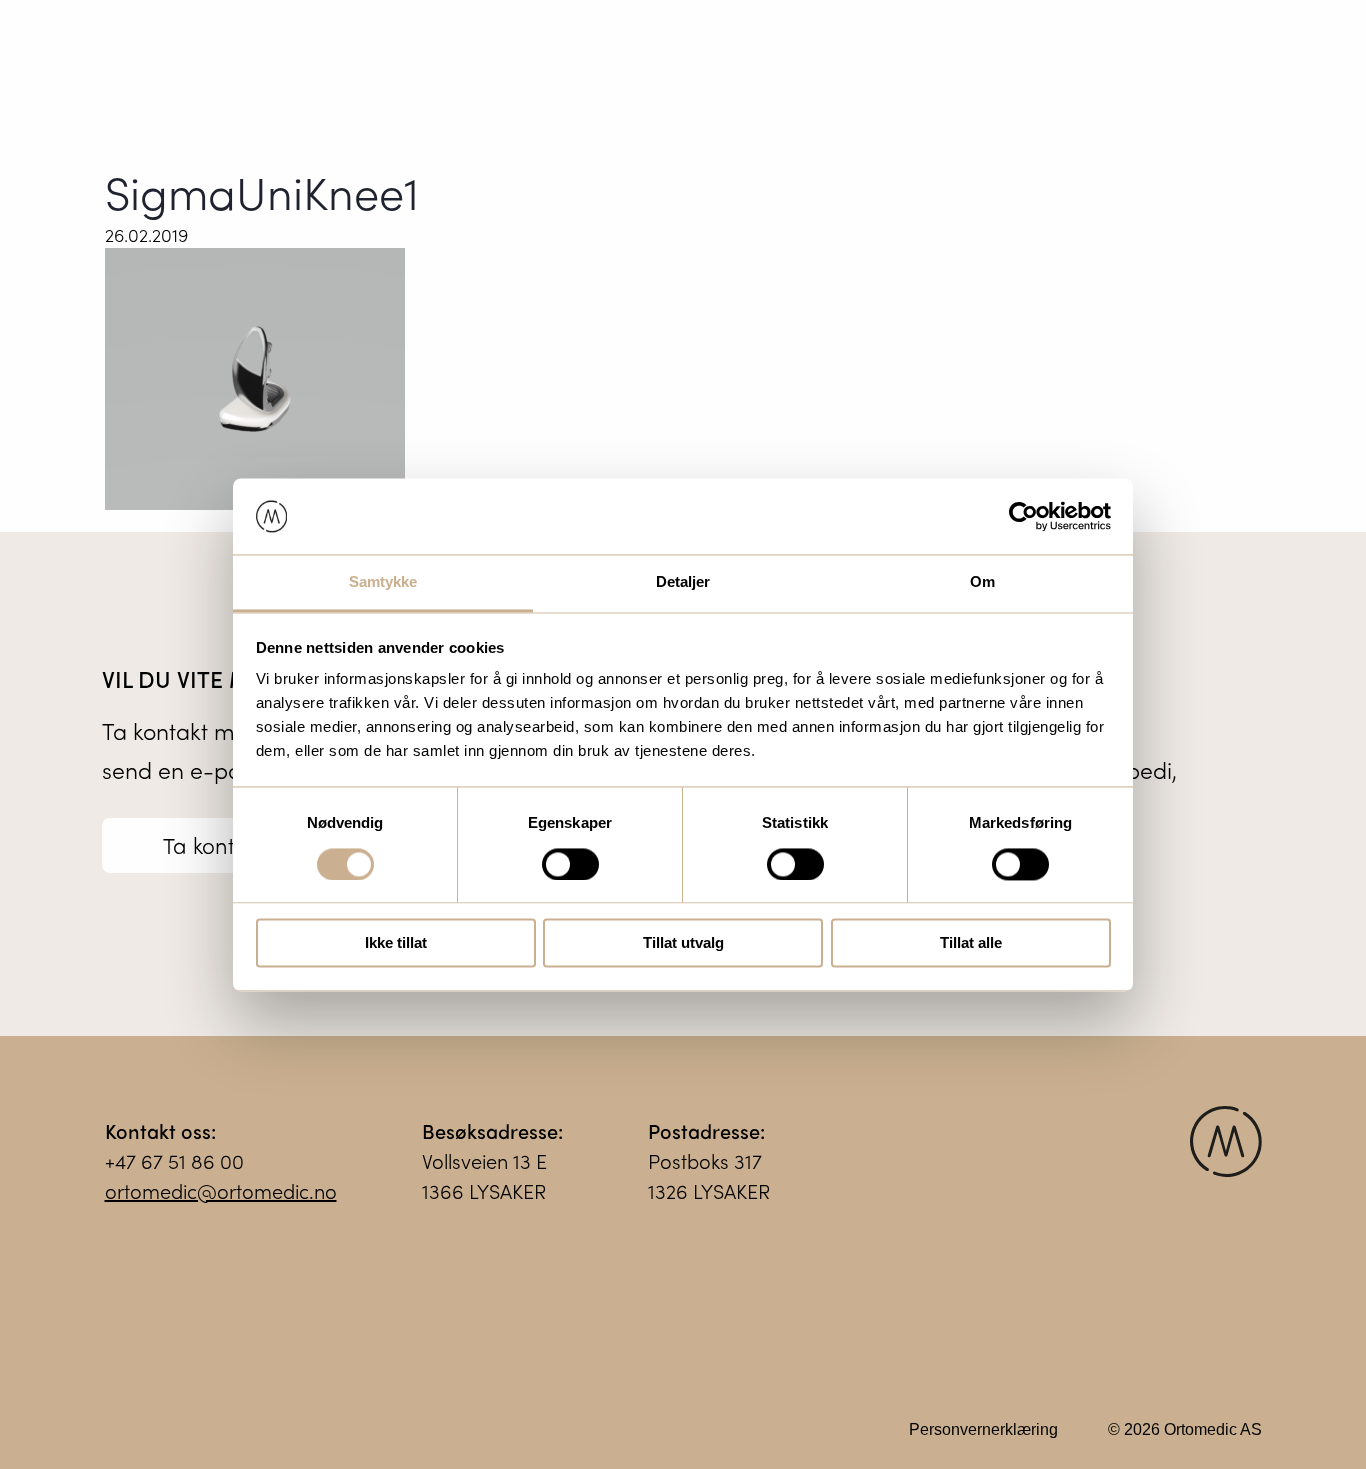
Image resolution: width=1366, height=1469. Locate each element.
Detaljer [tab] (683, 582)
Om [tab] (982, 582)
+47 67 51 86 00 (174, 1160)
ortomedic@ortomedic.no (221, 1190)
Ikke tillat (396, 943)
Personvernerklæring (983, 1429)
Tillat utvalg (683, 943)
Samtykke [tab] (383, 582)
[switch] (570, 864)
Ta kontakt (214, 845)
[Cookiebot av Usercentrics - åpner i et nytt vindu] (1023, 516)
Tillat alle (971, 943)
